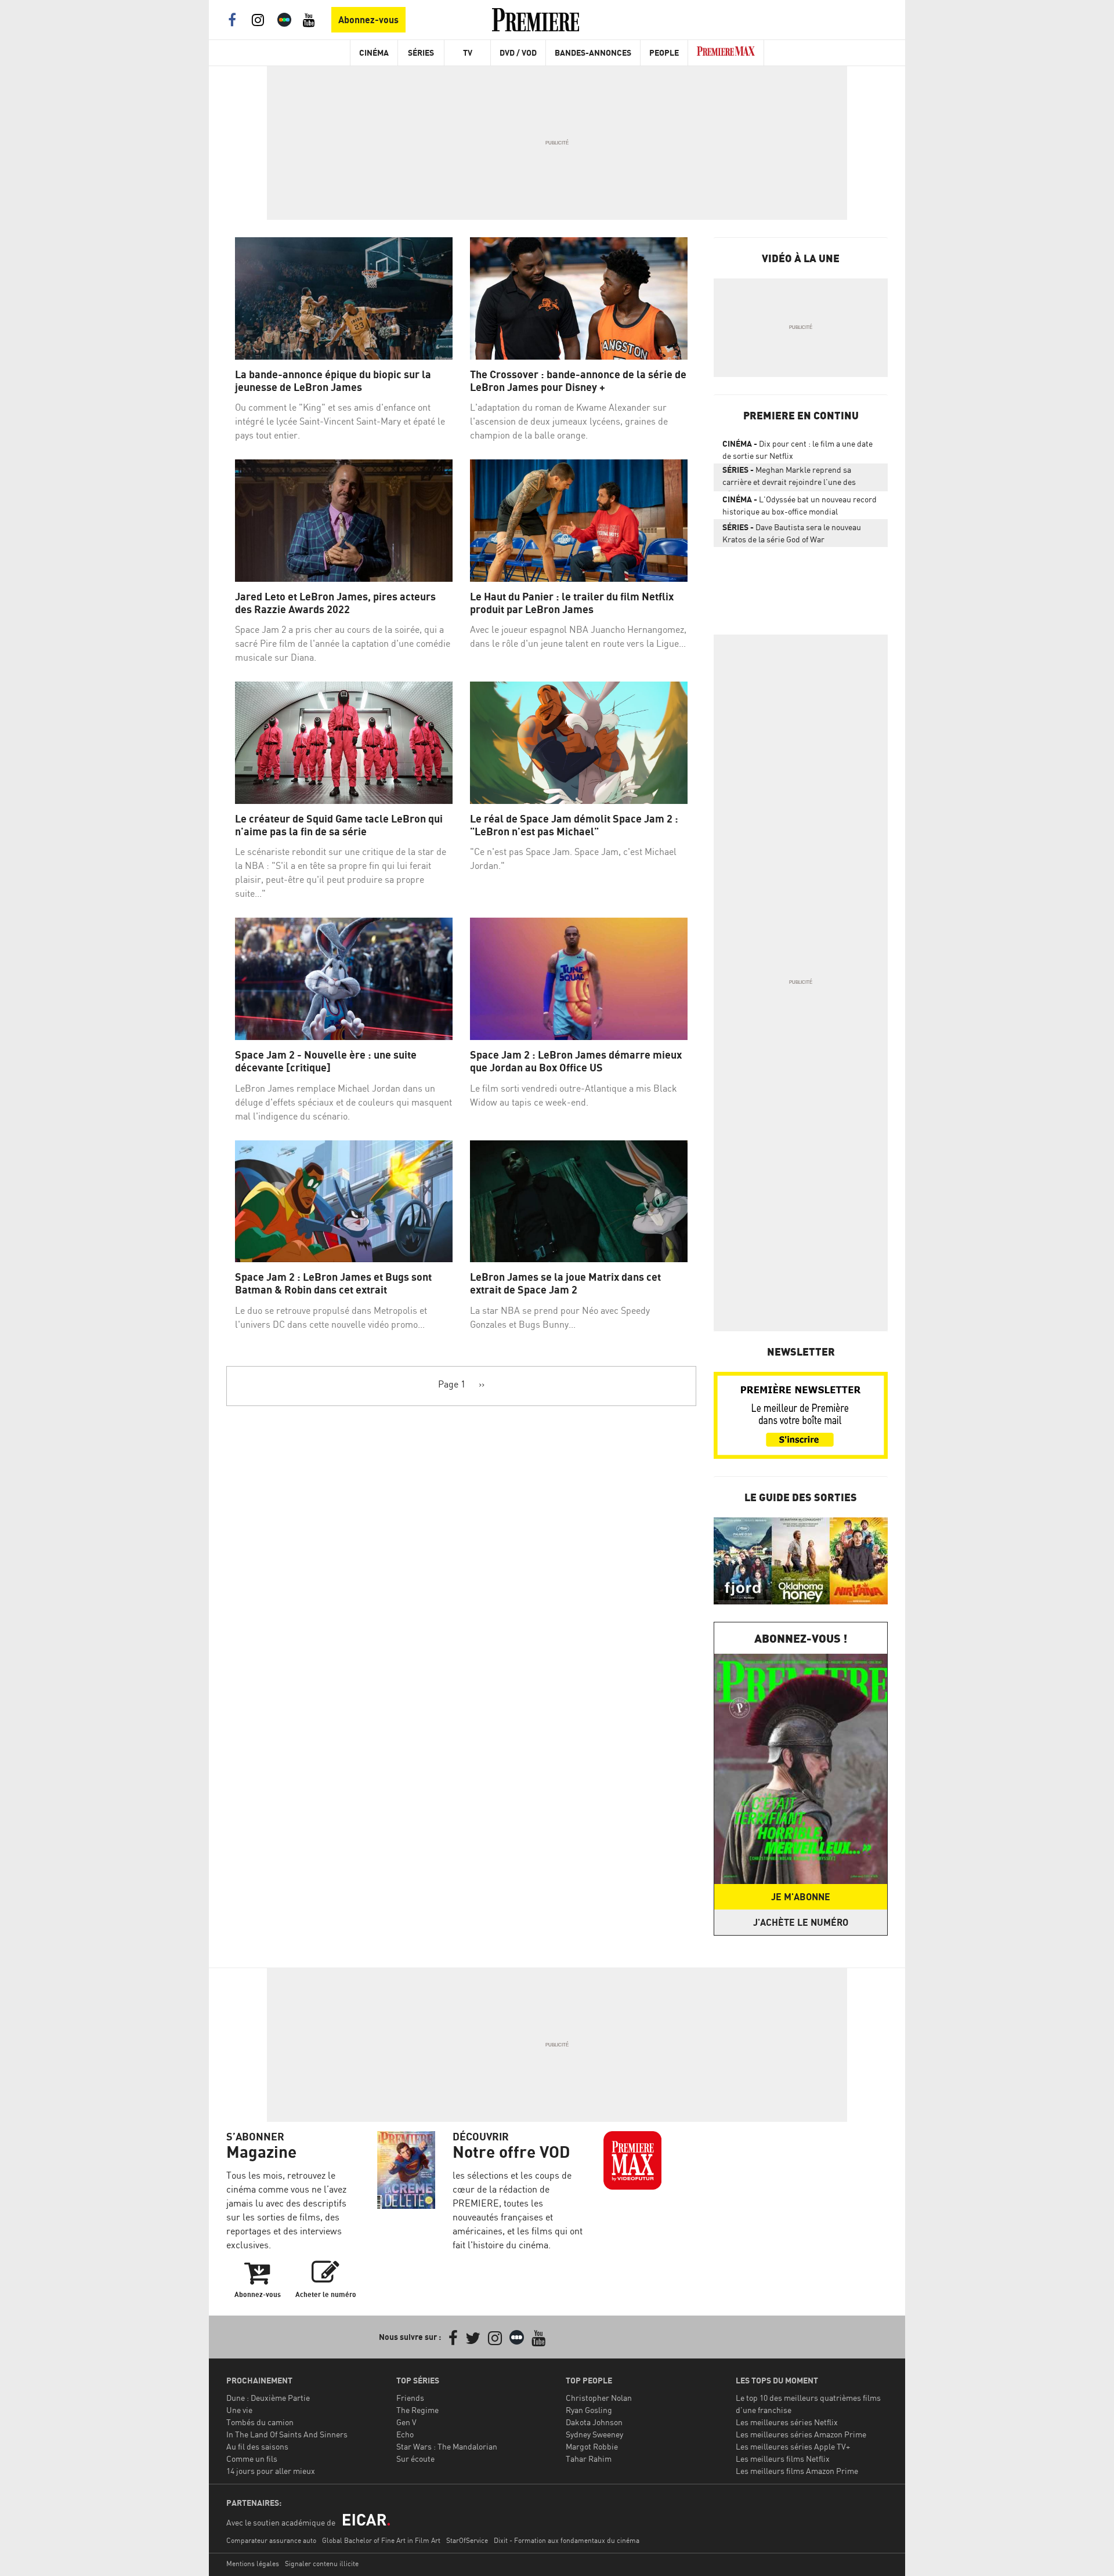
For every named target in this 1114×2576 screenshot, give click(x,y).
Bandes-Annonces (593, 52)
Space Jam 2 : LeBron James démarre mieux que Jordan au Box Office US (576, 1061)
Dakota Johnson (594, 2422)
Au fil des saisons (257, 2446)
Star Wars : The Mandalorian (447, 2446)
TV (468, 52)
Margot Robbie (592, 2446)
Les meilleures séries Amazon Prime (801, 2434)
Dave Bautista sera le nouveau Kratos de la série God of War (792, 533)
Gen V (406, 2422)
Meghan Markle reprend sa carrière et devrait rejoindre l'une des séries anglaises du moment (789, 478)
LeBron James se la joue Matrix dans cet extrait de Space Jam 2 (565, 1283)
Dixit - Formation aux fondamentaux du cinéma (567, 2540)
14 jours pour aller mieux (271, 2471)
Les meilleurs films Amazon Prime (797, 2471)
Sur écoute (415, 2459)
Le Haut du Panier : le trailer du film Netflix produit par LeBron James (572, 603)
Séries (421, 52)
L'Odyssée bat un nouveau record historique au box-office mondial (800, 505)
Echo (405, 2434)
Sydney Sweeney (594, 2434)
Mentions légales (253, 2564)
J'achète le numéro (801, 1922)
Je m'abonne (801, 1897)
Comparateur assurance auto (271, 2540)
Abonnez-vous (368, 20)
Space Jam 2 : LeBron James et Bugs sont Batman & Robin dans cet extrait (333, 1283)
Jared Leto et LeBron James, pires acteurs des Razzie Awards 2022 (335, 603)
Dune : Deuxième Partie (268, 2398)
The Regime (417, 2410)
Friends (410, 2398)
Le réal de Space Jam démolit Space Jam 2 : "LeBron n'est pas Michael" (574, 825)
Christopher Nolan (599, 2398)
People (664, 52)
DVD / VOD (518, 52)
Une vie (239, 2410)
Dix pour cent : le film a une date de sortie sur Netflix (797, 450)
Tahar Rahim (589, 2459)
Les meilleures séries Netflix (787, 2422)
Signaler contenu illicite (322, 2564)
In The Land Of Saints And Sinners (287, 2434)
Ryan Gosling (589, 2410)
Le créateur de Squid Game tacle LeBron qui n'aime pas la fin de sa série (339, 825)
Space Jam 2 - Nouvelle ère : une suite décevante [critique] (326, 1061)
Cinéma (374, 52)
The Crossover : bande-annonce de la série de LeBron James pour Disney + (578, 381)
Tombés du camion (260, 2422)
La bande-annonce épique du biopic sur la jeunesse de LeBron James (333, 381)
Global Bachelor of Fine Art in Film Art (381, 2540)
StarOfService (467, 2540)
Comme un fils (252, 2459)
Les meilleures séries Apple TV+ (793, 2446)
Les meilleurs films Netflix (783, 2459)
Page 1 (452, 1384)
